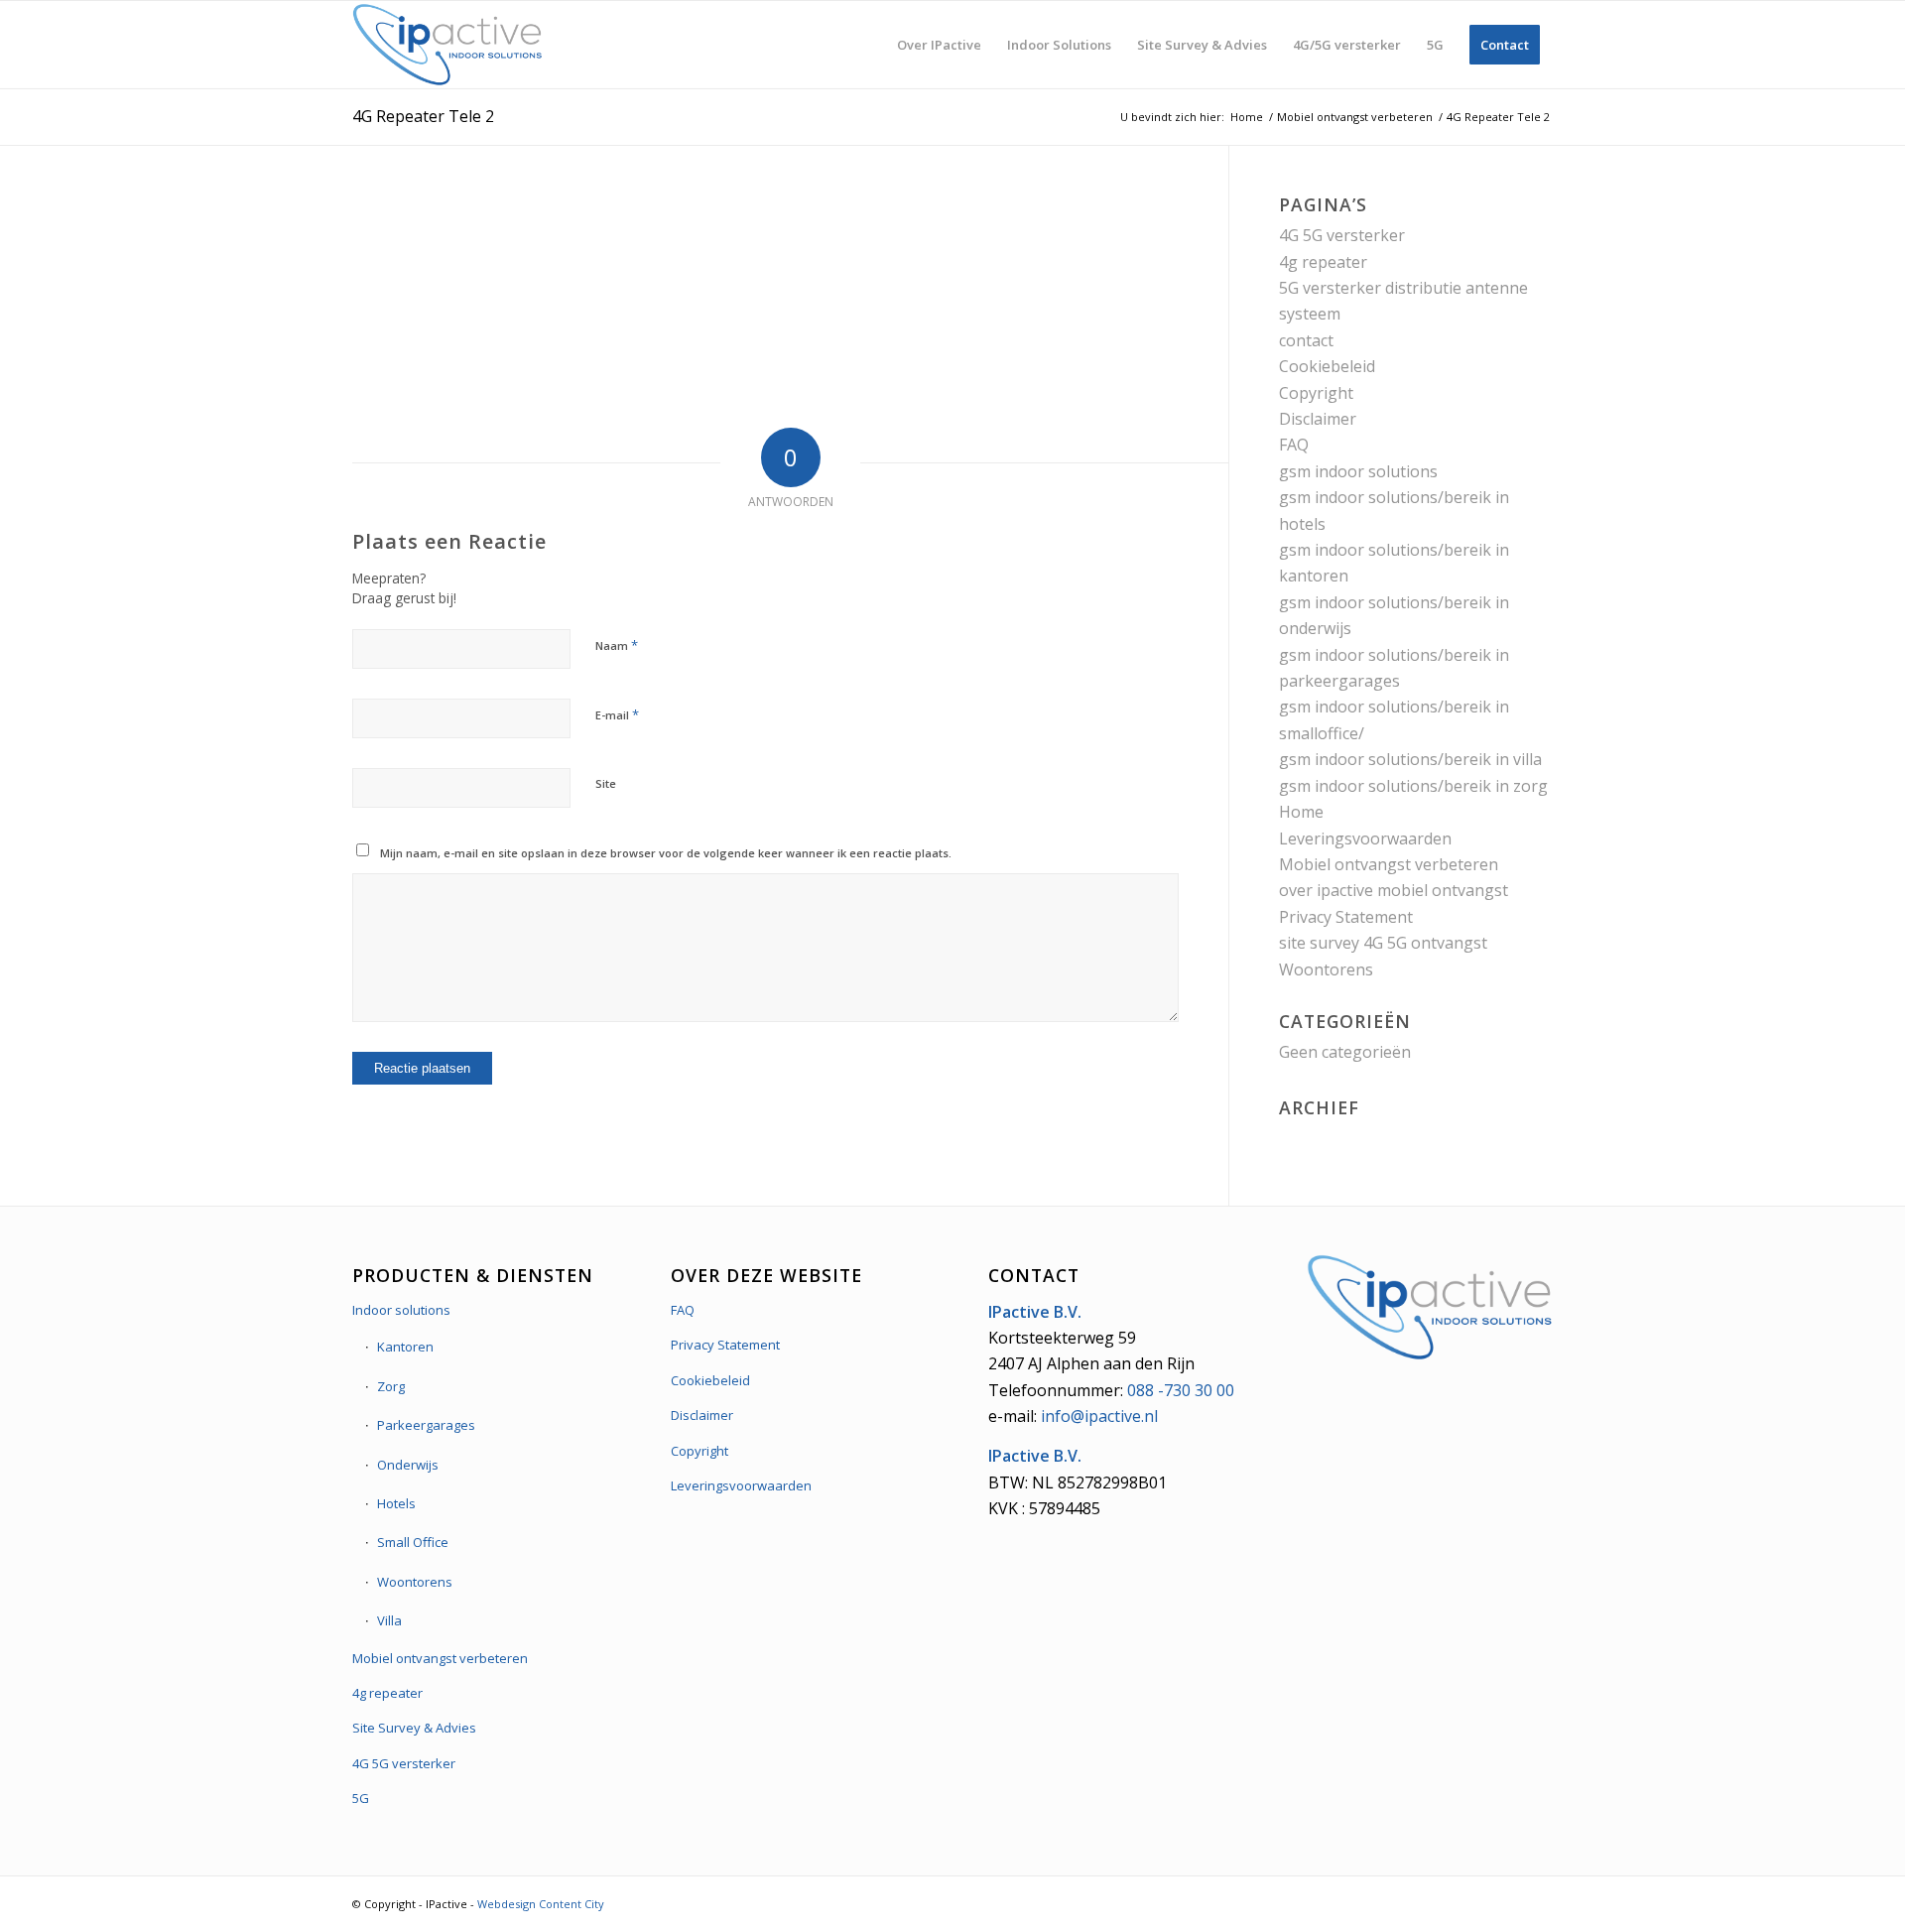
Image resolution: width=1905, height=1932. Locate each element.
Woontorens (1326, 969)
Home (1301, 812)
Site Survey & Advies (414, 1728)
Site (606, 783)
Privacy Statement (1346, 917)
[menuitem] (939, 45)
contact (1306, 340)
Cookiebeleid (1327, 366)
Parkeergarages (426, 1425)
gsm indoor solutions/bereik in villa (1410, 759)
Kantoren (405, 1347)
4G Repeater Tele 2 (423, 116)
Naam (617, 645)
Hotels (396, 1503)
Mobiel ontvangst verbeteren (1389, 864)
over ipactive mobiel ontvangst (1394, 890)
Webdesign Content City (541, 1904)
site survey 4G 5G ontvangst (1383, 943)
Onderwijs (408, 1465)
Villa (389, 1620)
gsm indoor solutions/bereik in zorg (1413, 786)
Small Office (413, 1542)
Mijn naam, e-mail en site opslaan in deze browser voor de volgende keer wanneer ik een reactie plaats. (666, 853)
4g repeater (1323, 262)
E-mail (617, 714)
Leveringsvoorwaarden (1365, 838)
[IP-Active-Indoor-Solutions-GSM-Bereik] (447, 45)
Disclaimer (1318, 419)
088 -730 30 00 (1181, 1390)
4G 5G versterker (1342, 235)
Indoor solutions (401, 1310)
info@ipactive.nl (1099, 1416)
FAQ (1294, 445)
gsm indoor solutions (1358, 471)
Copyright (1316, 393)
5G (361, 1798)
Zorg (391, 1386)
